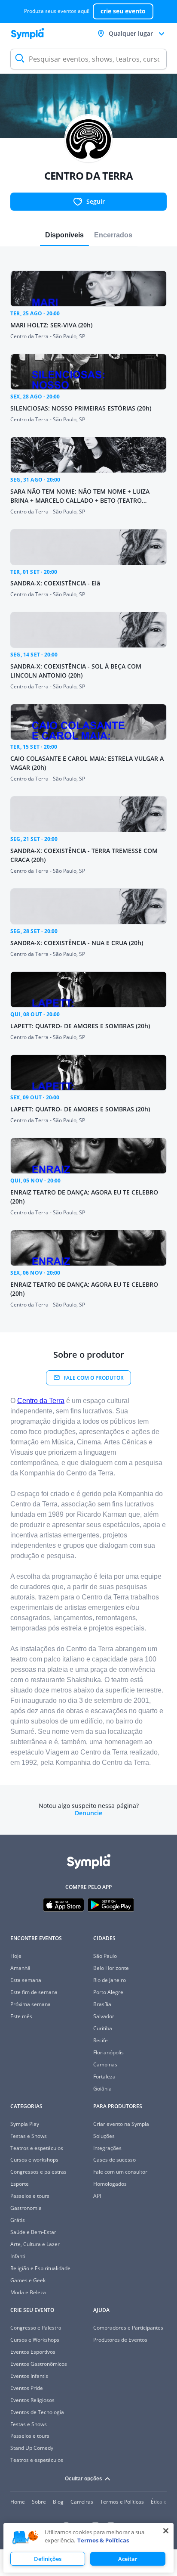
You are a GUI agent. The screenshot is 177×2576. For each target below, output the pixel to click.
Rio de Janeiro (110, 1980)
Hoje (16, 1956)
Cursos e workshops (34, 2160)
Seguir (96, 201)
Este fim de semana (34, 1992)
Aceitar (128, 2559)
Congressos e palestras (38, 2172)
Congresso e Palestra (36, 2328)
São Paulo (105, 1956)
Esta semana (26, 1980)
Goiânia (102, 2089)
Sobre (39, 2502)
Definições (48, 2559)
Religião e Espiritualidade (40, 2268)
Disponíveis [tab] (64, 235)
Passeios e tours (30, 2196)
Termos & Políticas (103, 2540)
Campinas (105, 2064)
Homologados (110, 2184)
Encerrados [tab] (113, 235)
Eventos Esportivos (33, 2352)
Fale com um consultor (120, 2172)
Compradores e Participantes (128, 2328)
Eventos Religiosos (32, 2400)
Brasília (102, 2004)
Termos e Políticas (122, 2502)
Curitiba (103, 2028)
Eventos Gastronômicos (39, 2364)
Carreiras (82, 2502)
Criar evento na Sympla (121, 2124)
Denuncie (88, 1813)
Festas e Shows (29, 2136)
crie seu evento (123, 11)
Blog (58, 2502)
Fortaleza (104, 2077)
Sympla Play (25, 2124)
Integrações (107, 2148)
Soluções (104, 2136)
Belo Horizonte (111, 1968)
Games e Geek (28, 2280)
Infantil (18, 2256)
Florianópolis (108, 2052)
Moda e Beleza (28, 2292)
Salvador (104, 2016)
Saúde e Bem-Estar (33, 2232)
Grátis (18, 2220)
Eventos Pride (27, 2388)
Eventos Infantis (29, 2376)
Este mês (21, 2016)
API (97, 2196)
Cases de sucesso (114, 2160)
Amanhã (20, 1968)
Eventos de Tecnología (37, 2412)
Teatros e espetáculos (37, 2148)
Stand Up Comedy (32, 2448)
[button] (25, 2538)
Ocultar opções (84, 2479)
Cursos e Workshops (35, 2340)
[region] (88, 2548)
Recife (101, 2040)
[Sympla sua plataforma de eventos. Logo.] (27, 34)
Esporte (20, 2184)
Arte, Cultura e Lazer (35, 2244)
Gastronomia (26, 2208)
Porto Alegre (108, 1992)
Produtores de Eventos (120, 2340)
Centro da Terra (41, 1401)
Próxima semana (31, 2004)
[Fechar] (166, 2531)
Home (18, 2502)
